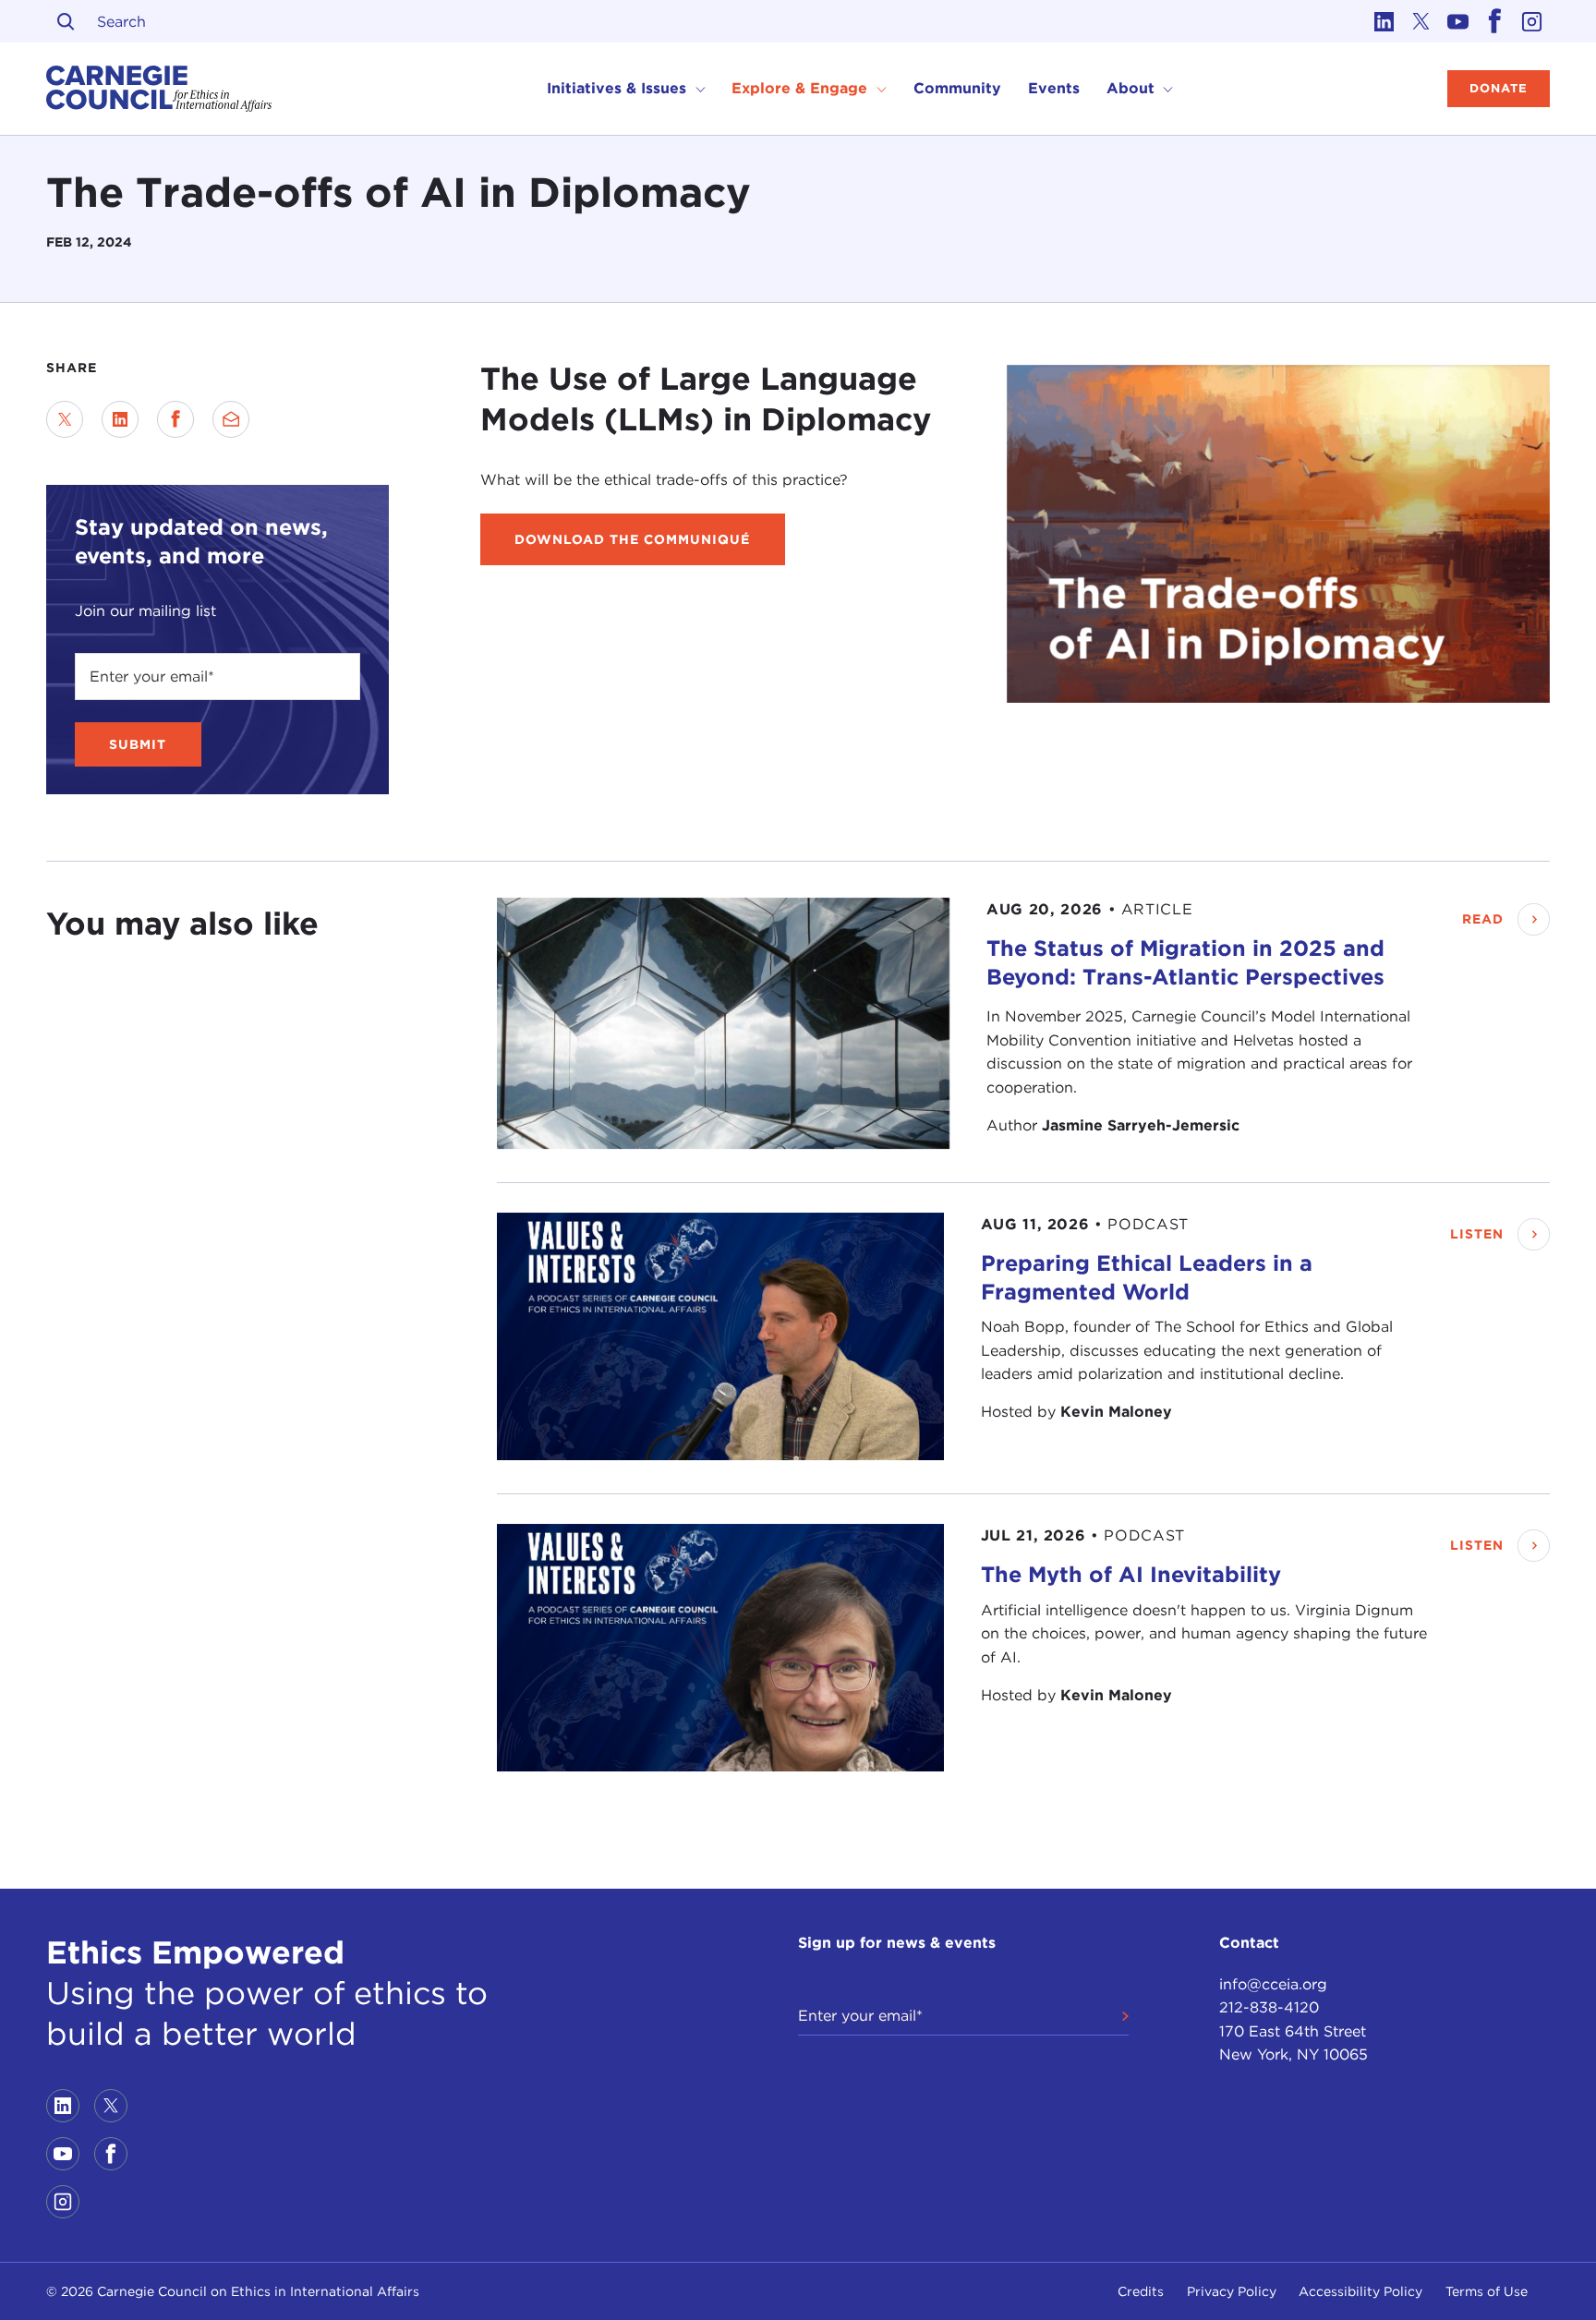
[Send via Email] (231, 419)
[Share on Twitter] (65, 419)
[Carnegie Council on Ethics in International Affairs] (159, 89)
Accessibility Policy (1360, 2291)
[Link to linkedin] (1384, 21)
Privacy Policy (1232, 2291)
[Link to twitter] (1421, 21)
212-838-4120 (1269, 2007)
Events (1054, 88)
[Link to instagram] (1531, 21)
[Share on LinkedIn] (120, 419)
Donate (1499, 88)
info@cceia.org (1273, 1984)
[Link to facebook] (1494, 21)
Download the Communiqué (632, 539)
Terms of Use (1487, 2291)
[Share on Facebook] (175, 419)
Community (957, 88)
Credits (1141, 2291)
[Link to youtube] (1457, 21)
